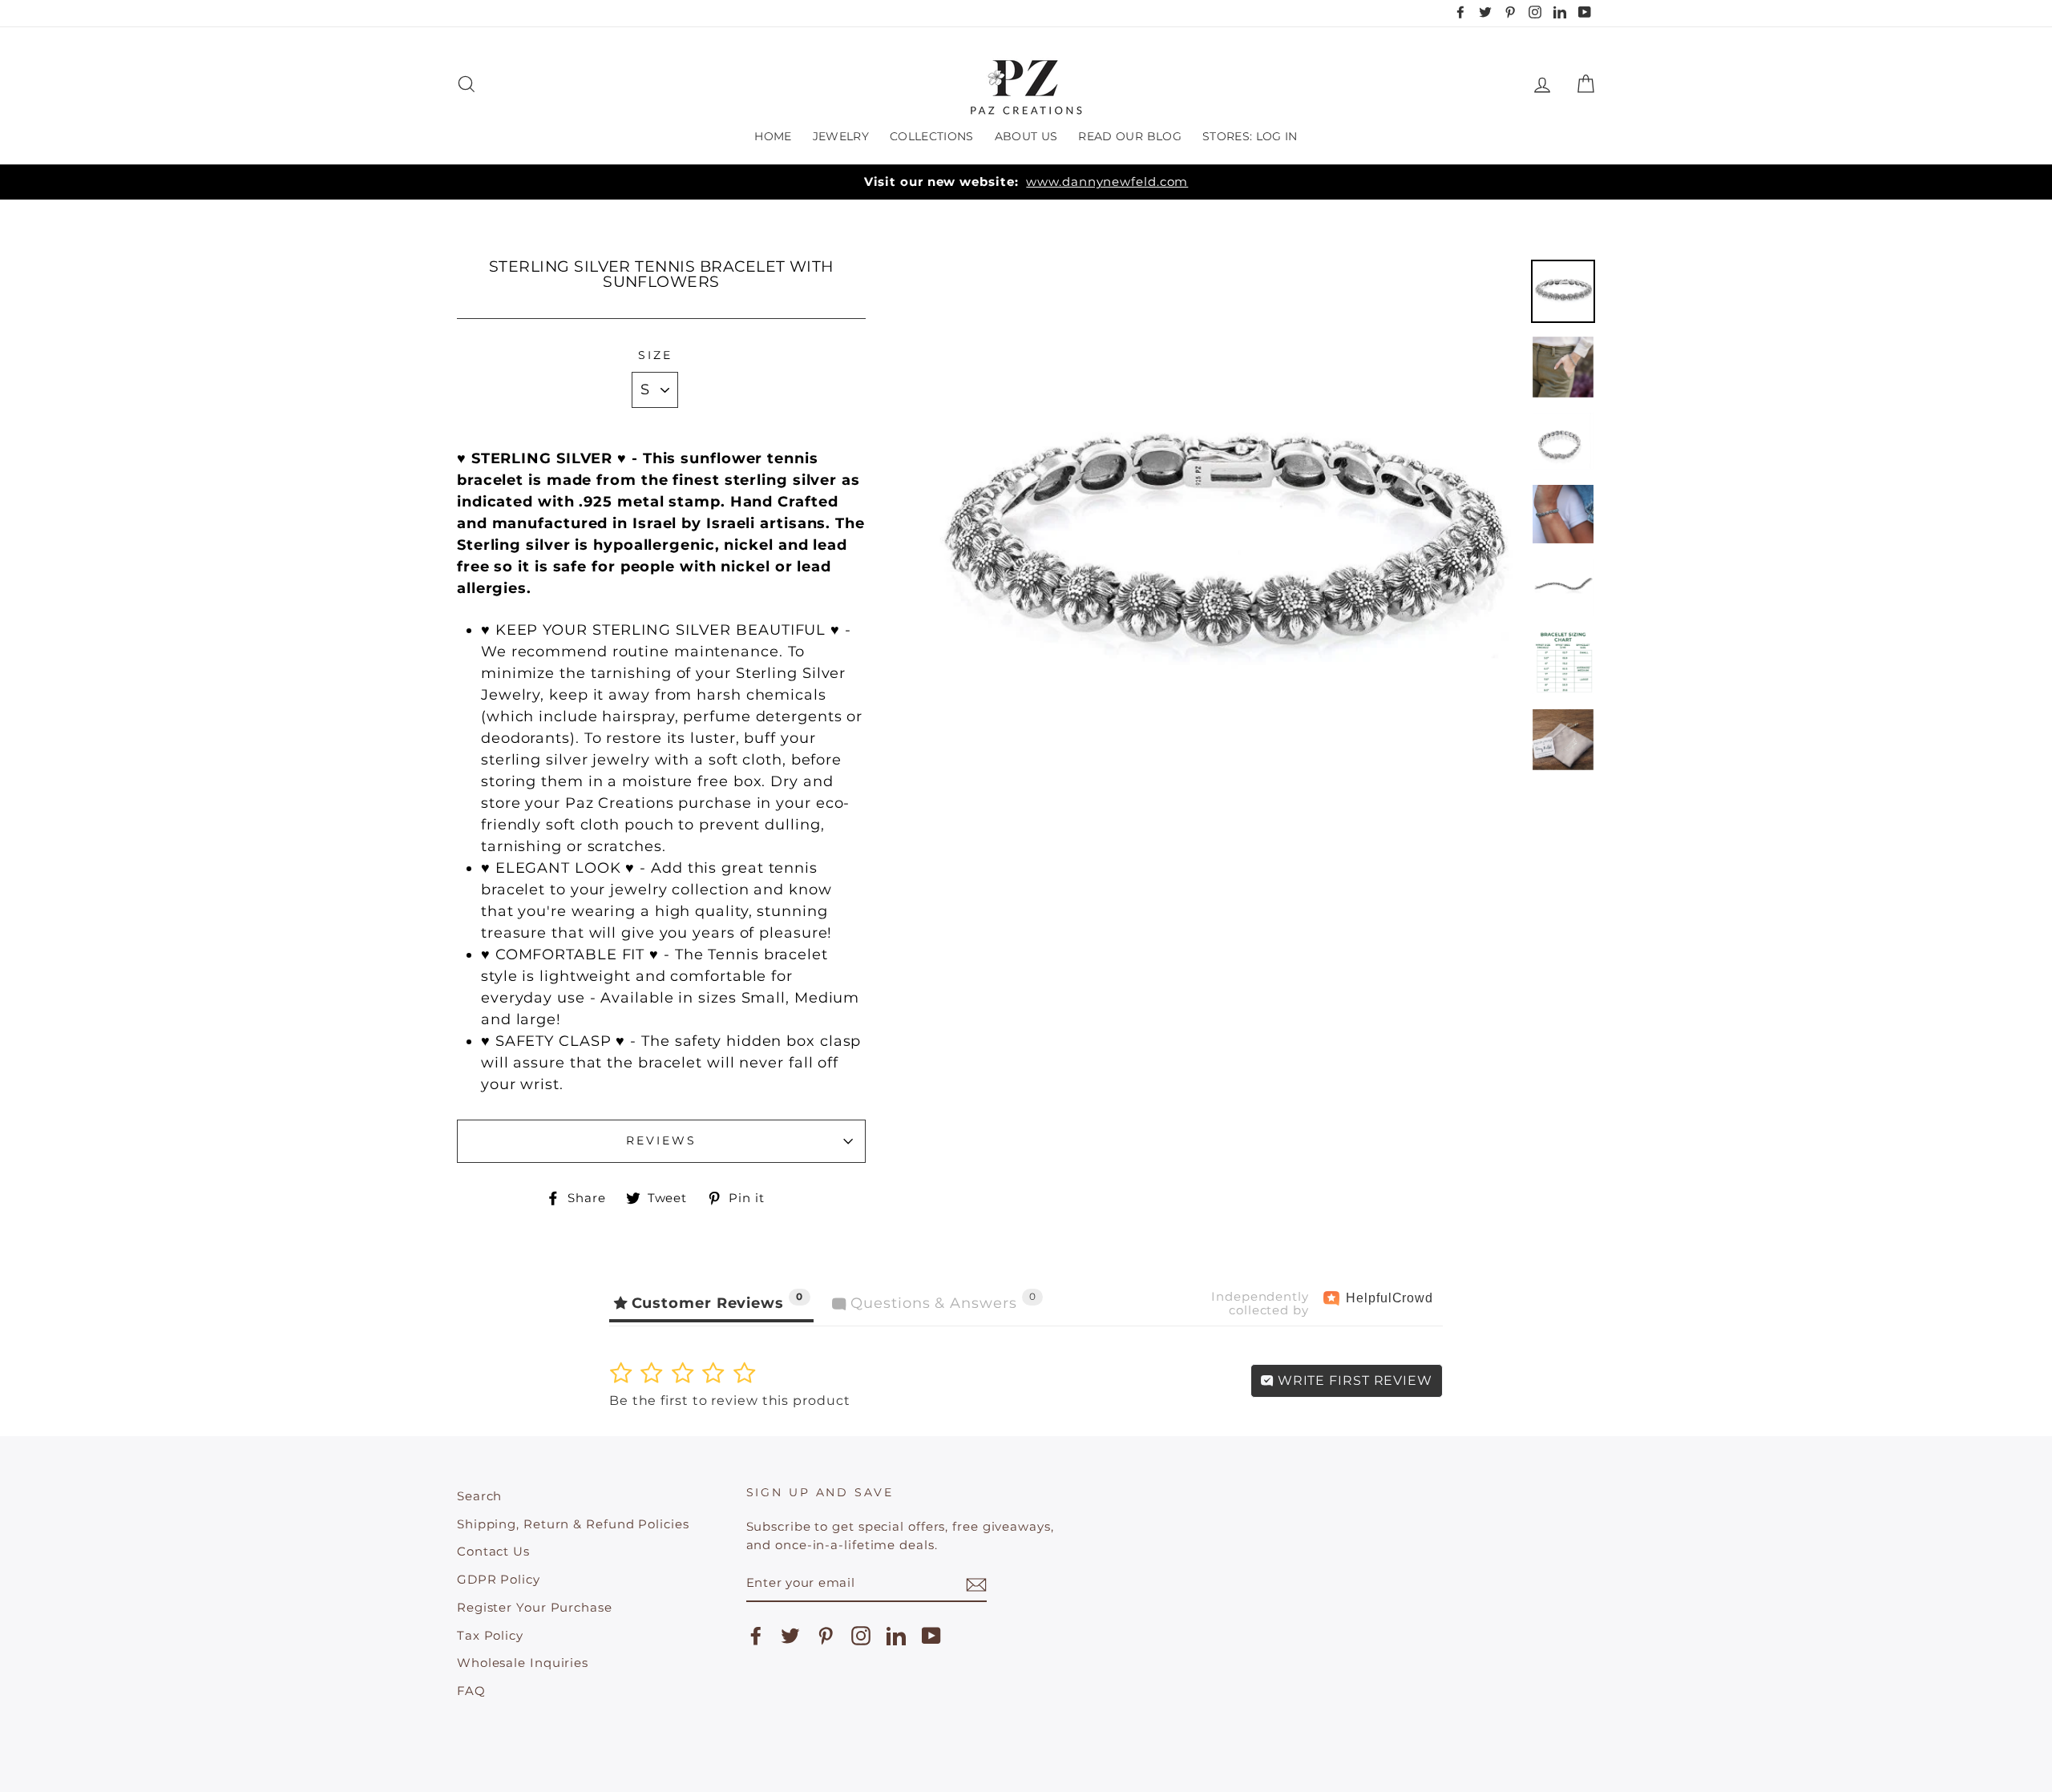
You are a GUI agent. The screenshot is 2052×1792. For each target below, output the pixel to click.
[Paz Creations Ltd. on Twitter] (790, 1636)
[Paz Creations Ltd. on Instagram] (861, 1636)
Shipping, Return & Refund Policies (573, 1524)
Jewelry (841, 136)
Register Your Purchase (535, 1607)
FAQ (471, 1691)
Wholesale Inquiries (523, 1663)
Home (773, 136)
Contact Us (493, 1551)
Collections (932, 136)
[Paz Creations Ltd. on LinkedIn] (896, 1636)
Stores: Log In (1250, 136)
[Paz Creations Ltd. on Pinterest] (826, 1636)
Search (479, 1496)
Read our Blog (1130, 136)
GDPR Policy (499, 1579)
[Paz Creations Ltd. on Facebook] (756, 1636)
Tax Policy (490, 1635)
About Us (1026, 136)
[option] (1026, 182)
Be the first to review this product (730, 1401)
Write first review (1353, 1380)
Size (655, 355)
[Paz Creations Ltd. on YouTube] (931, 1636)
